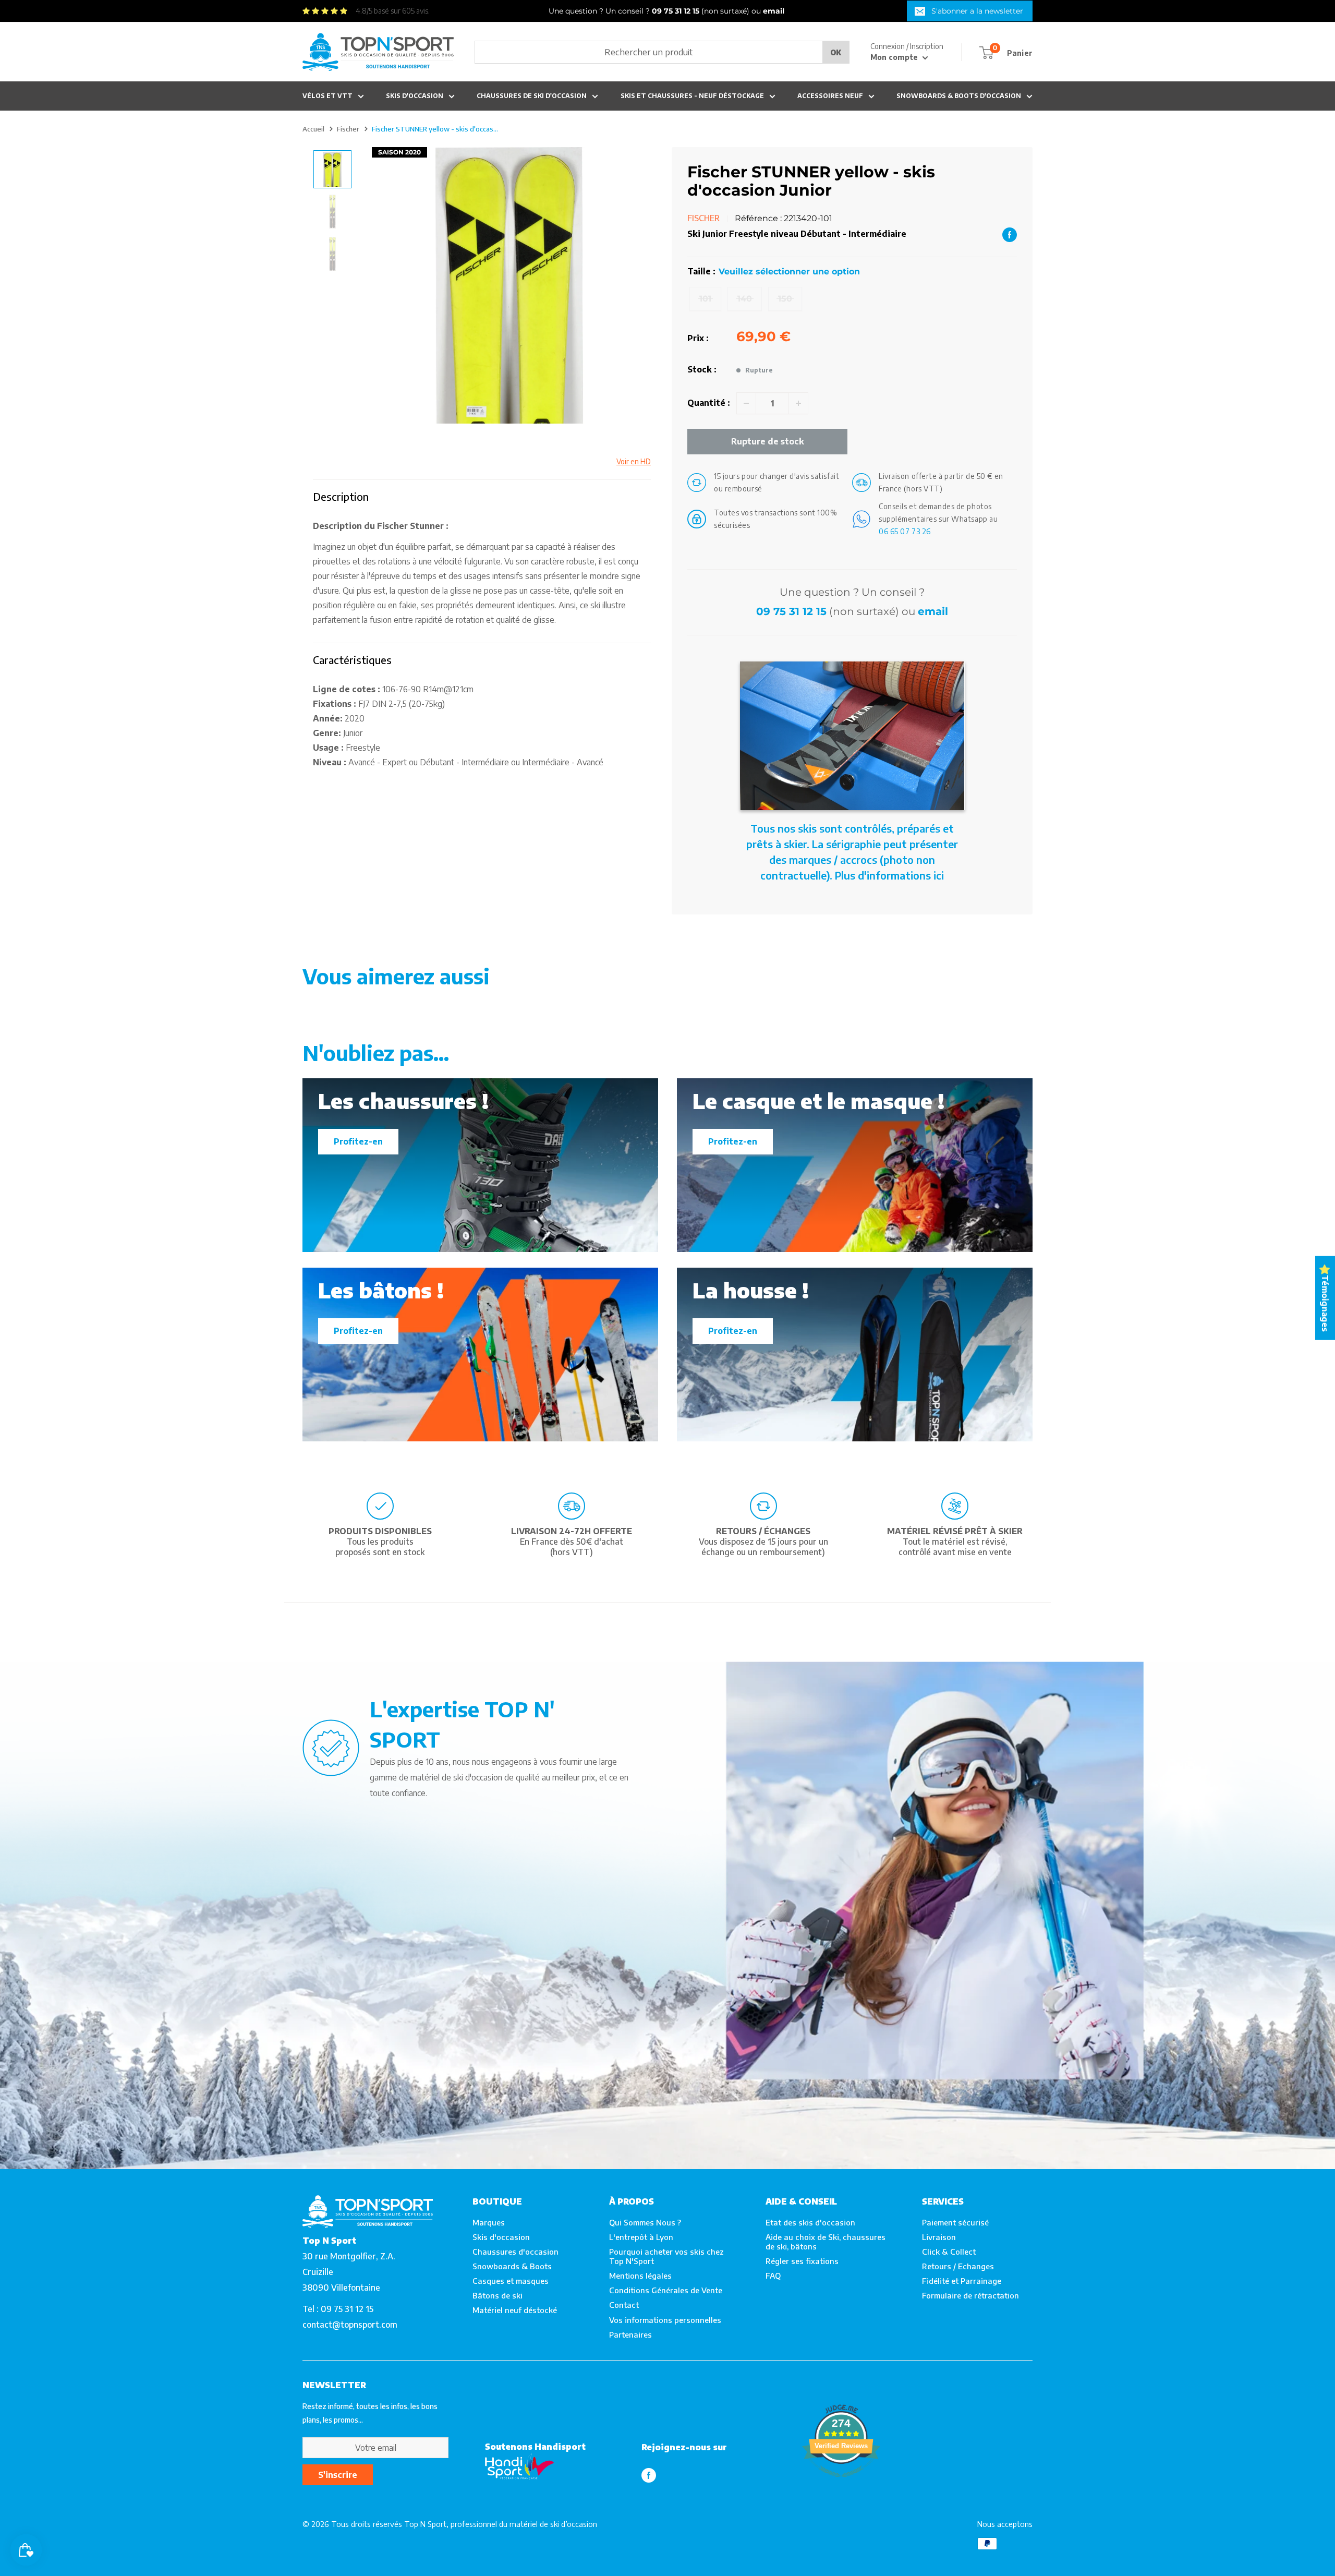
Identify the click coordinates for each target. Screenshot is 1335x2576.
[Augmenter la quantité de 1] (798, 403)
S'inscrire (338, 2475)
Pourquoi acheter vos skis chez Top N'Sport (666, 2256)
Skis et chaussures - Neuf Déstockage (692, 96)
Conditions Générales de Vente (666, 2290)
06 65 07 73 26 (905, 531)
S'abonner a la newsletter (977, 11)
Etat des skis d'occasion (810, 2222)
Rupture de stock (768, 441)
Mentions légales (640, 2276)
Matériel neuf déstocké (515, 2310)
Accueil (313, 129)
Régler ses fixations (802, 2261)
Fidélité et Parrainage (962, 2281)
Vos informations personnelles (665, 2320)
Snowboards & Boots (512, 2266)
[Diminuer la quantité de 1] (746, 403)
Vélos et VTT (327, 96)
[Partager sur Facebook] (1010, 234)
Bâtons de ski (497, 2295)
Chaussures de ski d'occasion (532, 96)
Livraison (939, 2237)
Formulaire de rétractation (970, 2295)
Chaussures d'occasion (515, 2252)
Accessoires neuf (830, 96)
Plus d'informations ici (889, 875)
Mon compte (895, 57)
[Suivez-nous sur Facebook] (649, 2475)
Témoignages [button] (1325, 1303)
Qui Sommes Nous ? (645, 2222)
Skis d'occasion (415, 96)
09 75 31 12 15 (791, 611)
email (933, 611)
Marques (489, 2222)
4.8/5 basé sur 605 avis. (393, 11)
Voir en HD (634, 461)
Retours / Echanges (958, 2266)
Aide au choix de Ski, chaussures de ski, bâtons (826, 2242)
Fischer (348, 129)
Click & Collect (949, 2252)
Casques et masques (511, 2281)
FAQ (773, 2276)
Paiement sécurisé (955, 2222)
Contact (624, 2305)
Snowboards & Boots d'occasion (959, 96)
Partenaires (630, 2334)
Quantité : (709, 403)
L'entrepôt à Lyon (641, 2237)
